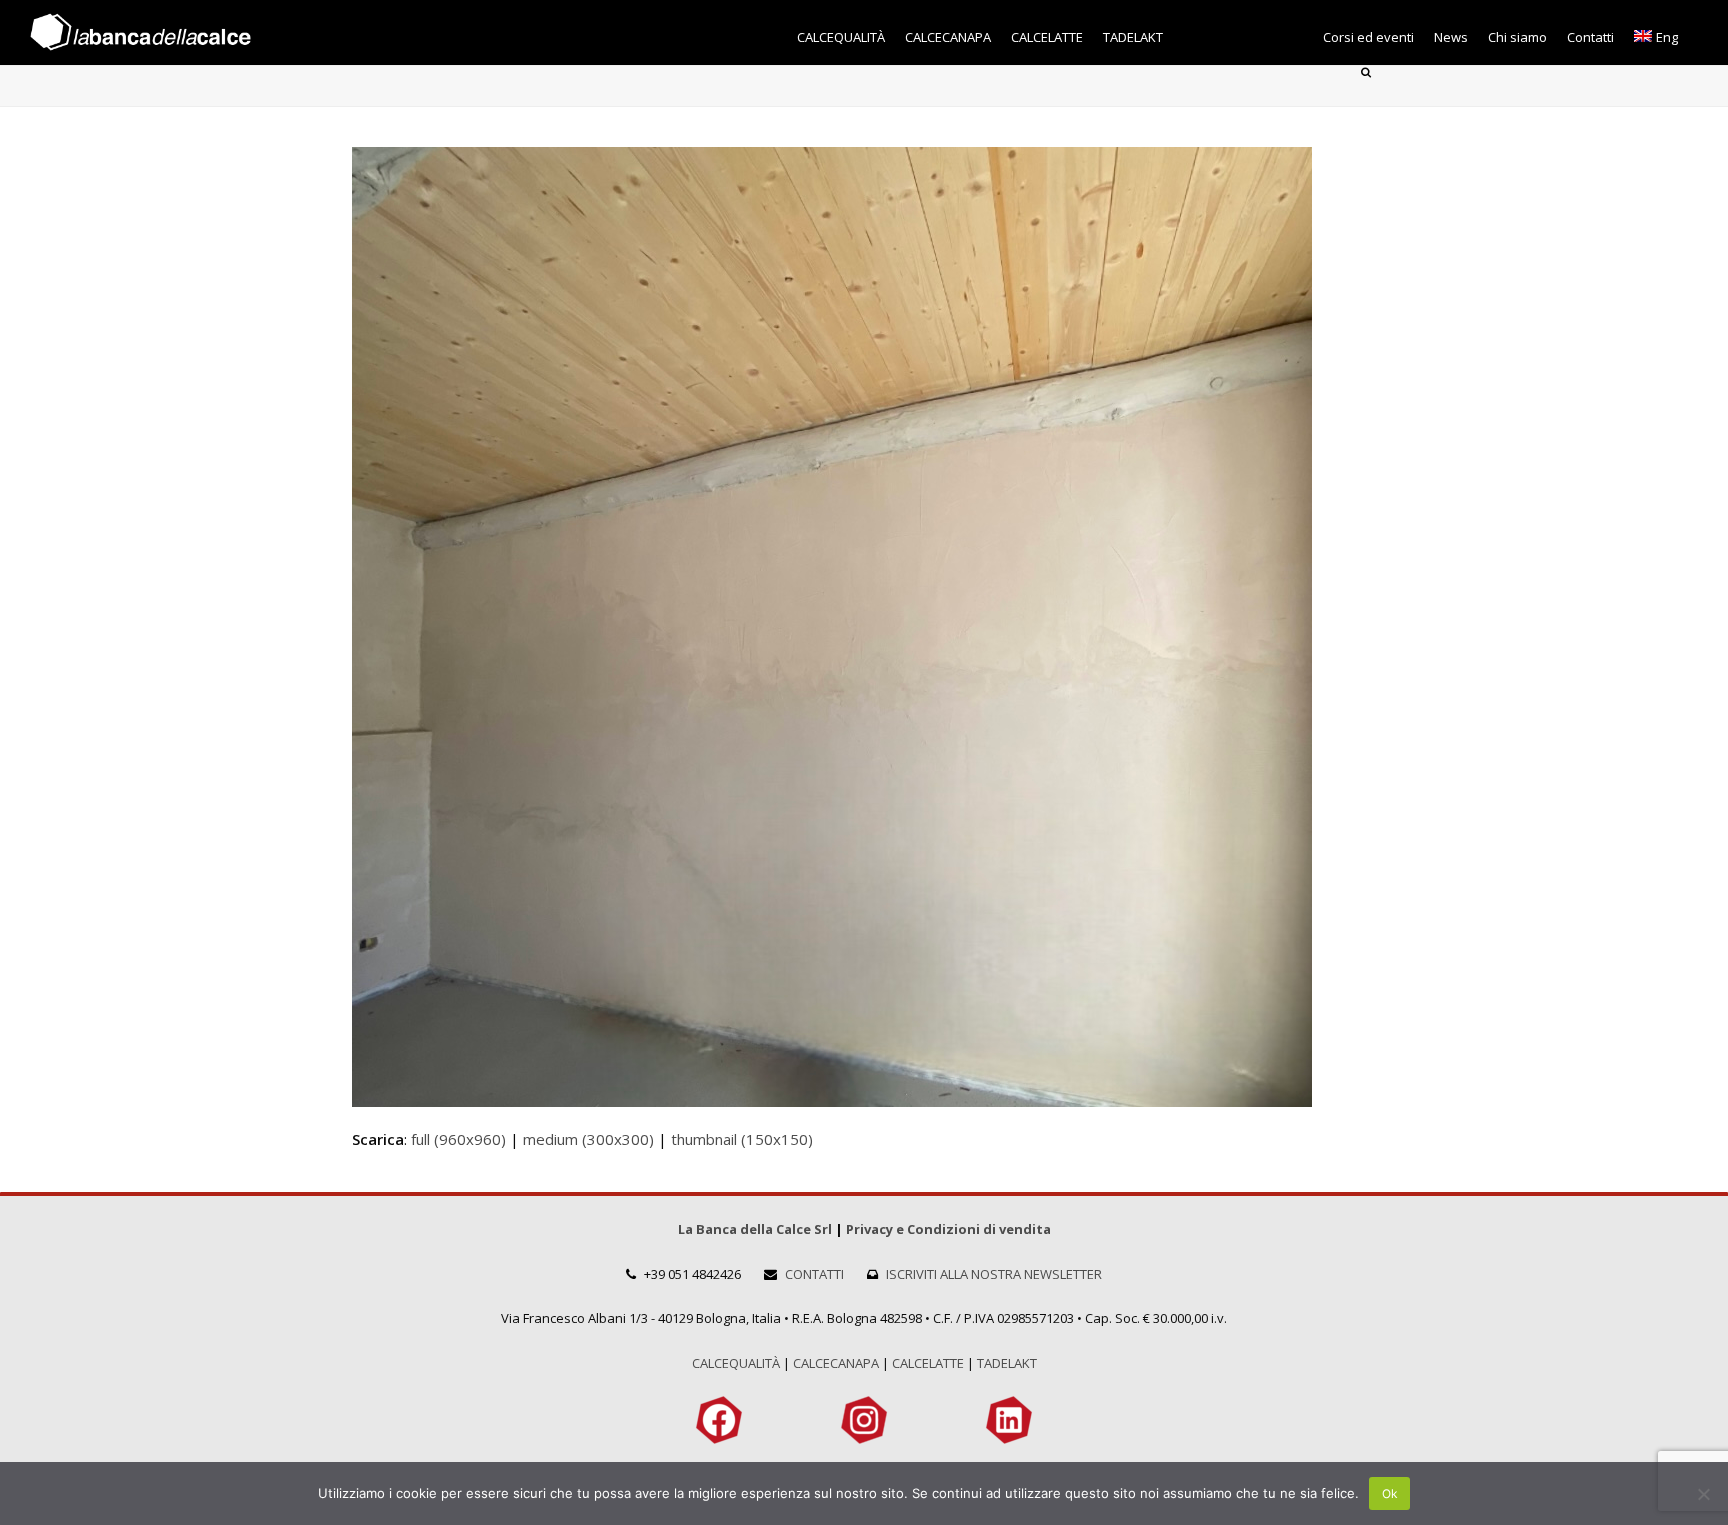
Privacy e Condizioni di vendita (948, 1229)
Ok (1390, 1493)
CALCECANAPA (836, 1363)
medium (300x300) (588, 1139)
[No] (1703, 1494)
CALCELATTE (928, 1363)
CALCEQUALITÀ (736, 1363)
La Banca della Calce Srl (755, 1229)
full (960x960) (458, 1139)
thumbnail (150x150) (742, 1139)
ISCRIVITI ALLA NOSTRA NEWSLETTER (994, 1274)
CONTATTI (814, 1274)
